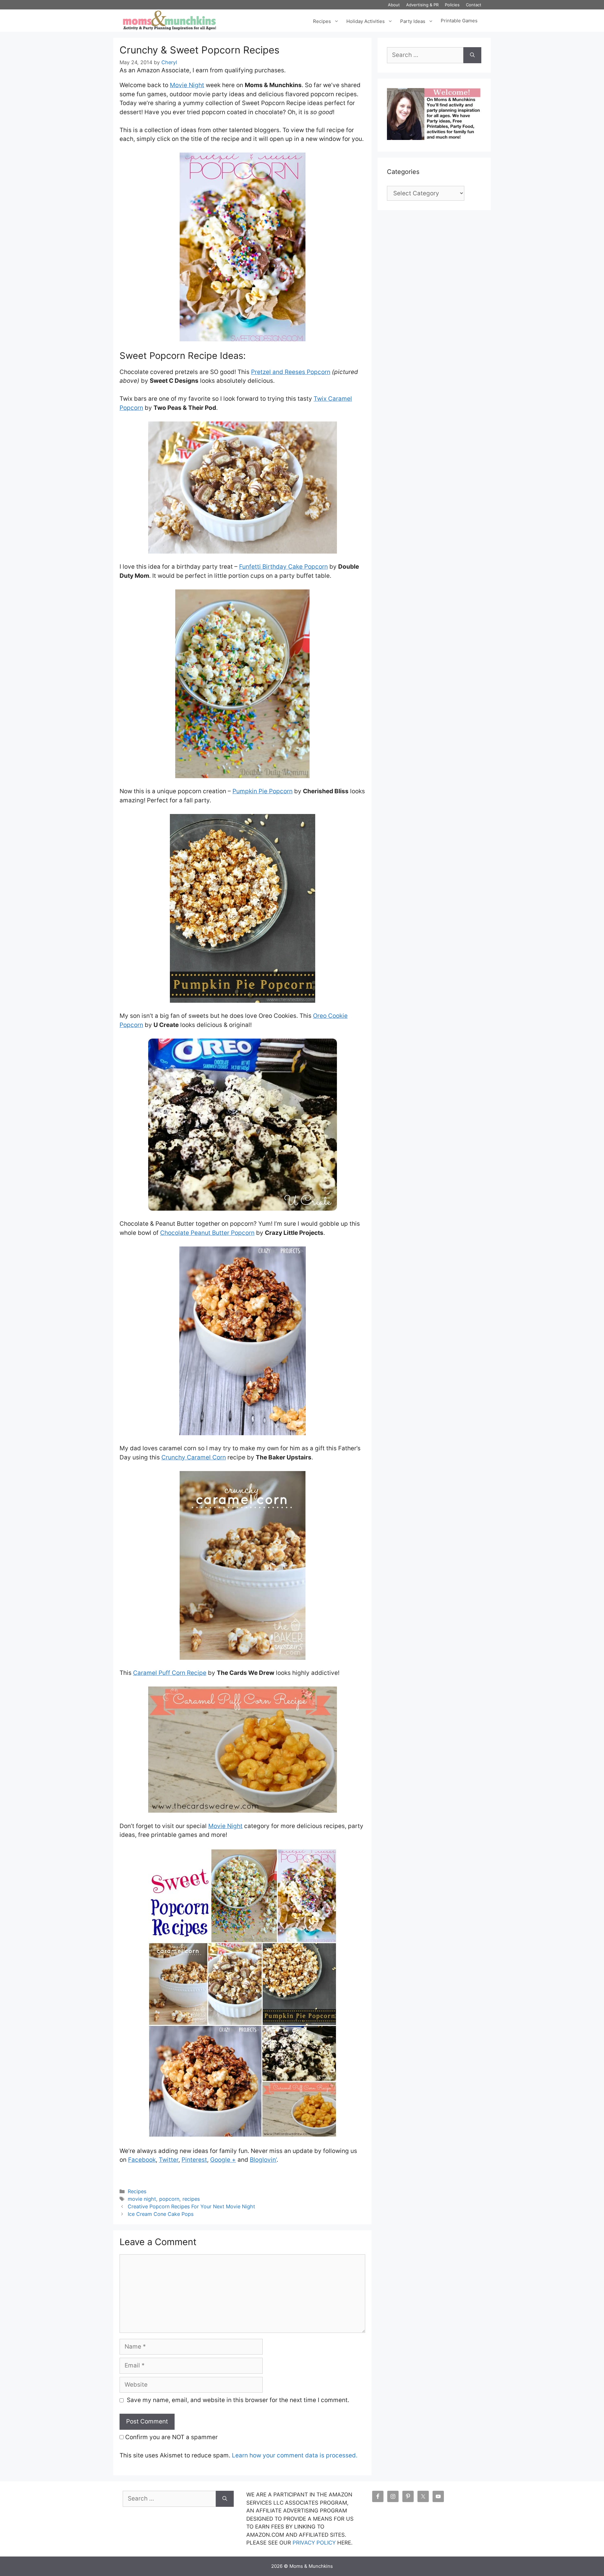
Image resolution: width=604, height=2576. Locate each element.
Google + (223, 2160)
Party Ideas (413, 21)
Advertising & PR (422, 5)
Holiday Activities (366, 21)
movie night (142, 2199)
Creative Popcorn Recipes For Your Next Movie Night (191, 2206)
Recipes (322, 21)
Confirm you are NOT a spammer (171, 2437)
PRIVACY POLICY (314, 2543)
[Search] (472, 55)
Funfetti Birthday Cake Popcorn (283, 567)
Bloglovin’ (263, 2160)
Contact (474, 5)
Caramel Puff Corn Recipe (170, 1673)
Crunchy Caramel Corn (194, 1457)
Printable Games (459, 21)
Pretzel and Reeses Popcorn (291, 372)
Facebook (142, 2160)
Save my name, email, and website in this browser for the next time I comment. (238, 2400)
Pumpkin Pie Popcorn (263, 791)
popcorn (169, 2199)
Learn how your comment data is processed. (295, 2455)
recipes (191, 2199)
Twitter (169, 2160)
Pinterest (194, 2160)
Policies (452, 5)
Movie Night (187, 85)
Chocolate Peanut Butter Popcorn (207, 1233)
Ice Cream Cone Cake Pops (161, 2214)
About (394, 5)
